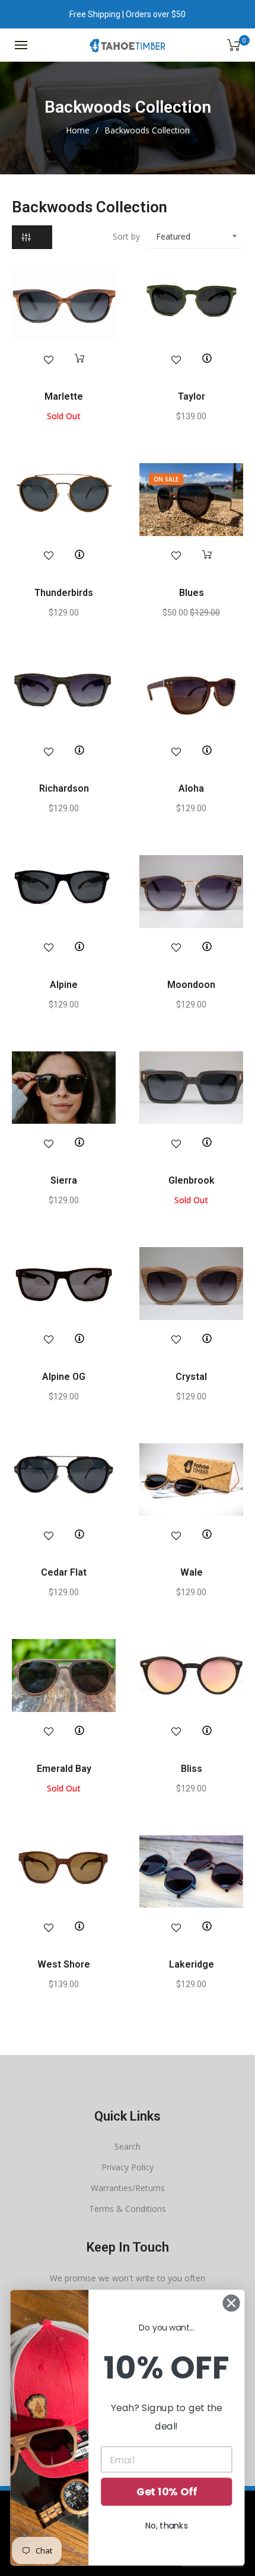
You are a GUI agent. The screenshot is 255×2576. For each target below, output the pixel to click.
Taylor (192, 396)
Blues (192, 593)
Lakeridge (192, 1964)
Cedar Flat (64, 1572)
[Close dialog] (232, 2303)
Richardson (64, 788)
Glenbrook (192, 1180)
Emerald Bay (64, 1769)
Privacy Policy (128, 2167)
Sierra (64, 1180)
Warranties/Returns (128, 2188)
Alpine (64, 985)
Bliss (192, 1769)
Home (78, 130)
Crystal (191, 1377)
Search (128, 2146)
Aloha (191, 788)
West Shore (64, 1964)
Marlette (64, 396)
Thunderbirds (64, 593)
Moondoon (191, 985)
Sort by (126, 236)
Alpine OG (64, 1377)
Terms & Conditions (128, 2209)
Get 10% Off (167, 2492)
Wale (192, 1572)
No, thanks (167, 2526)
